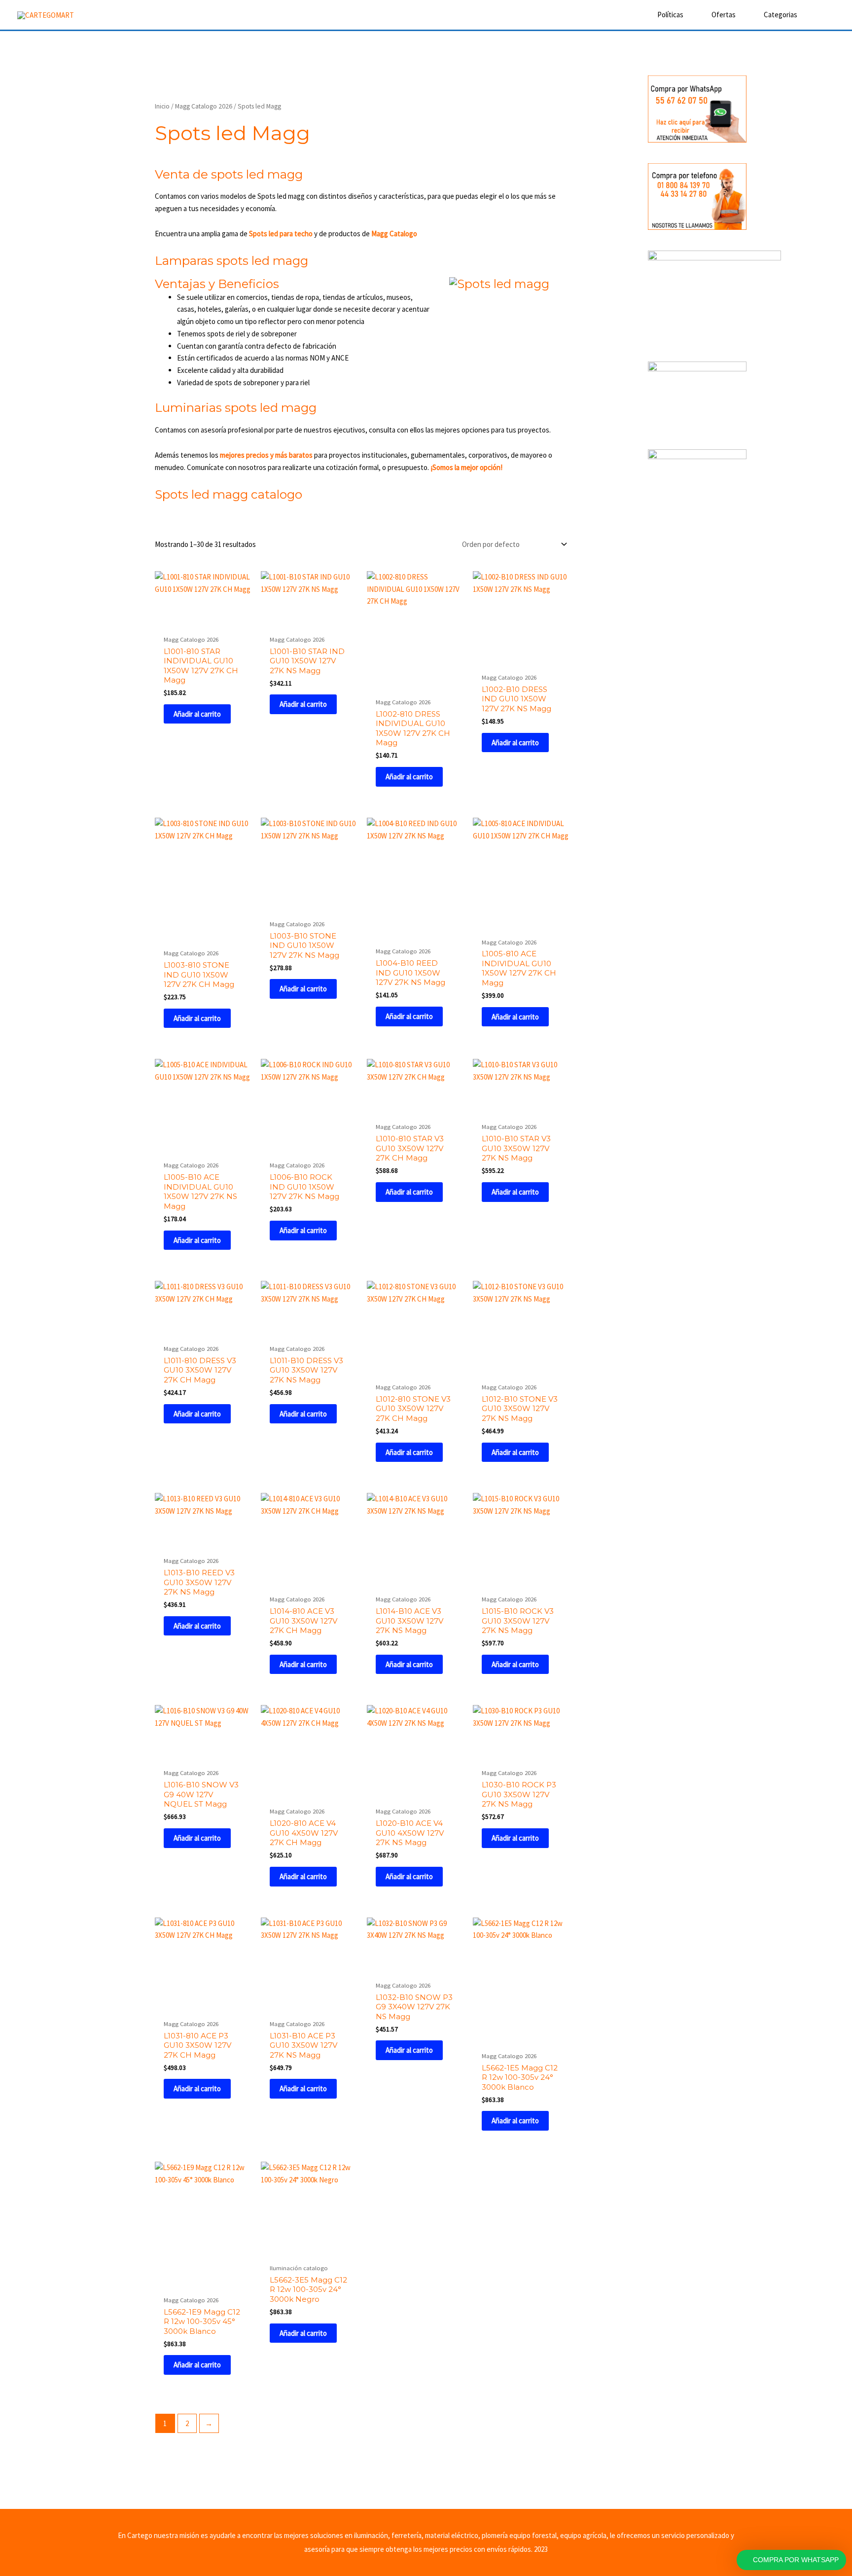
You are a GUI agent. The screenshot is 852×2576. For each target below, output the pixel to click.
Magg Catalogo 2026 (204, 106)
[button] (821, 15)
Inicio (162, 106)
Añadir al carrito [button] (197, 714)
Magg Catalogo (394, 234)
